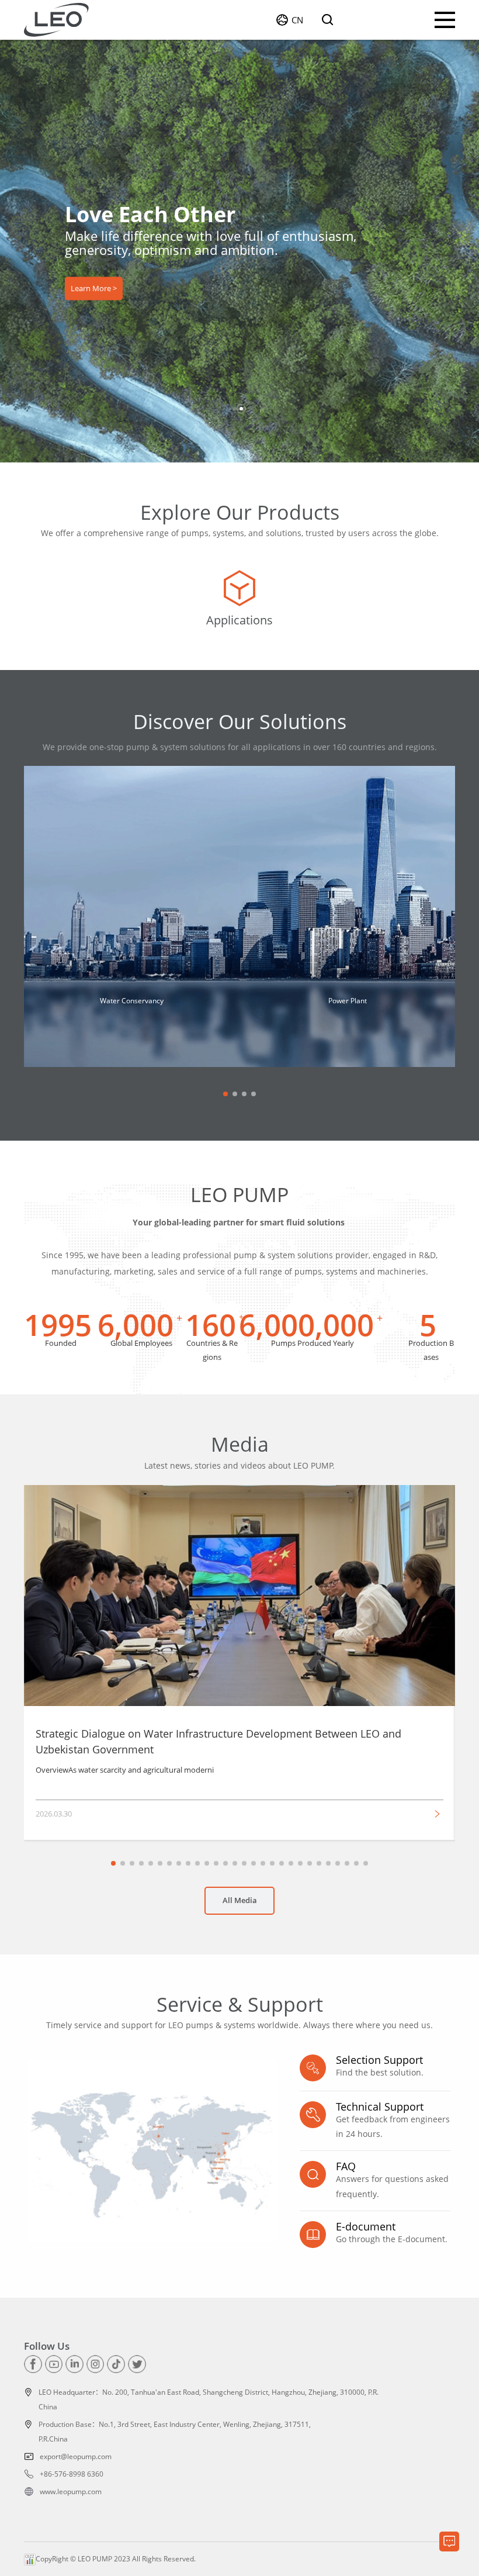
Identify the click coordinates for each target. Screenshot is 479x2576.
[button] (234, 409)
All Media (240, 1900)
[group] (239, 600)
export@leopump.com (76, 2456)
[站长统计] (30, 2559)
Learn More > (94, 289)
